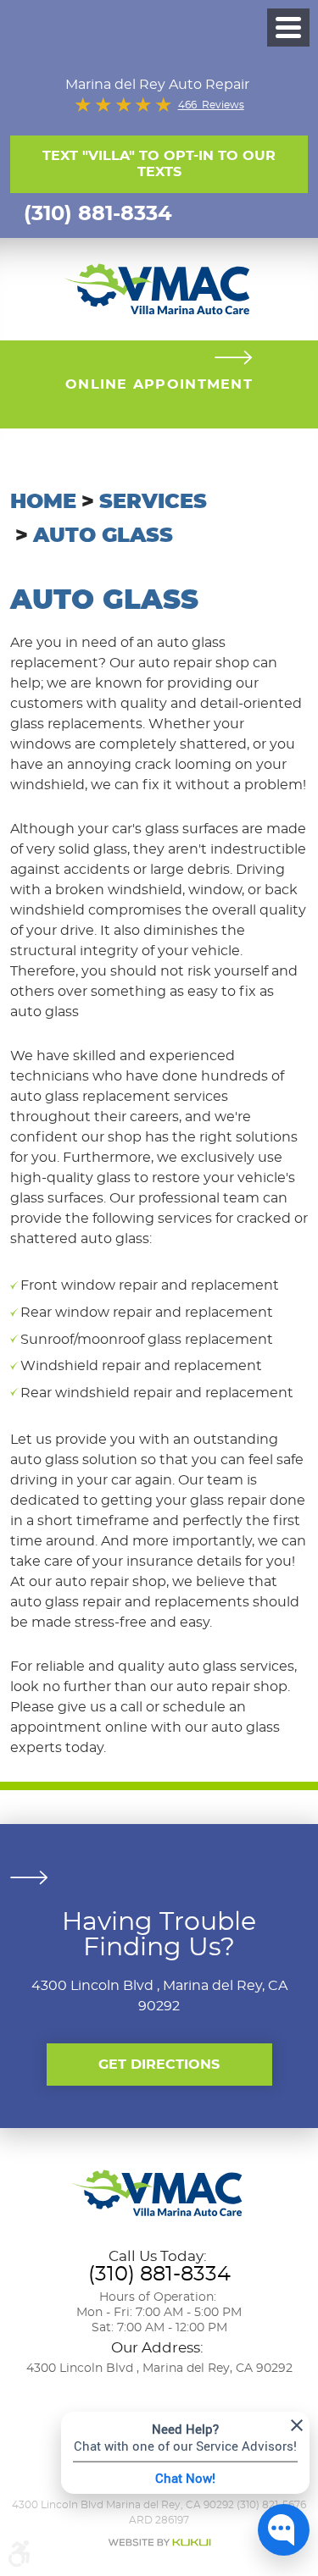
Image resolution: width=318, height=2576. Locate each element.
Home (43, 502)
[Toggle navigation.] (288, 28)
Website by (159, 2543)
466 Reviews (211, 105)
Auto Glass (103, 536)
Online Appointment (159, 384)
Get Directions (159, 2065)
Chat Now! (185, 2478)
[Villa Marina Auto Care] (159, 287)
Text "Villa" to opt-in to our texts (159, 164)
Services (153, 502)
